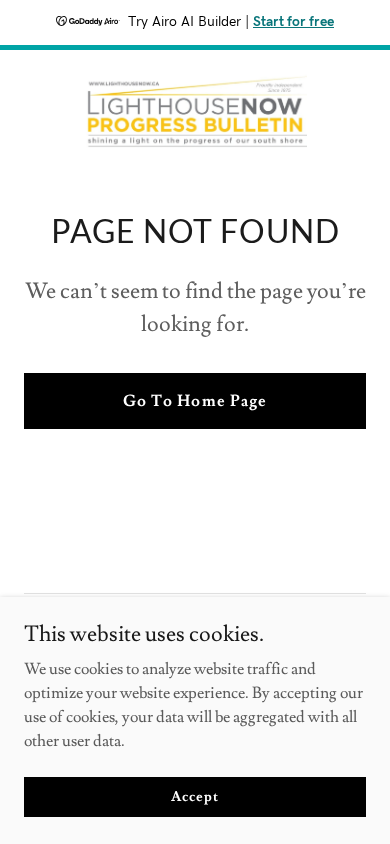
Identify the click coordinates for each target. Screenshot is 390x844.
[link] (195, 110)
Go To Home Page (194, 401)
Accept (194, 796)
